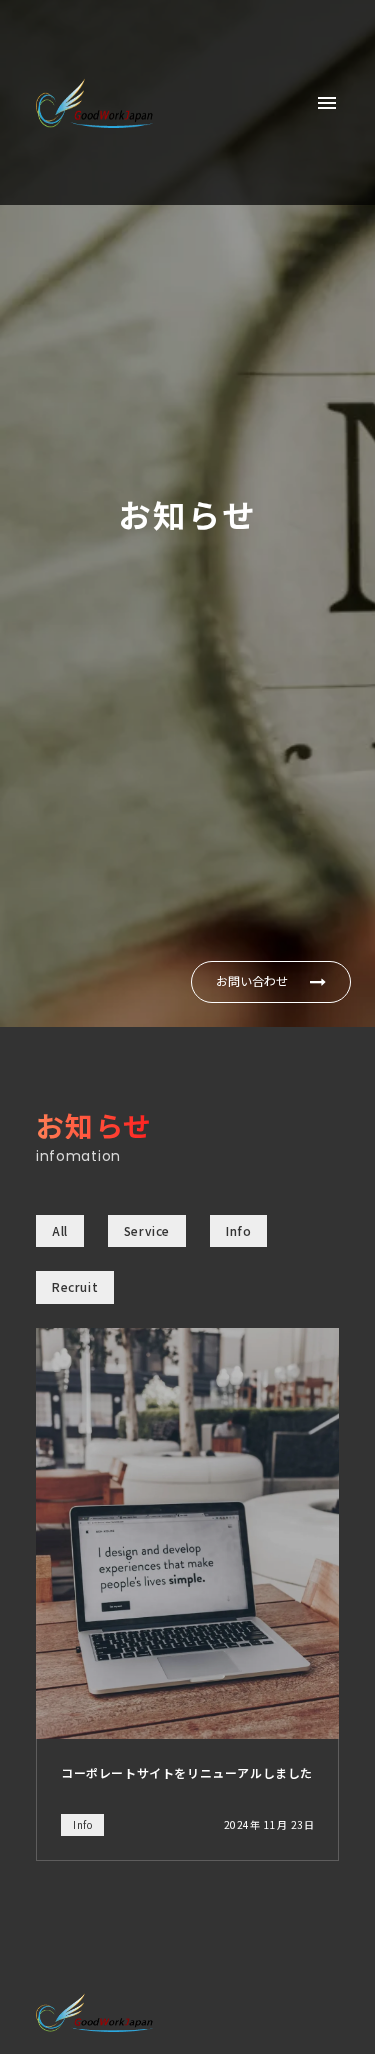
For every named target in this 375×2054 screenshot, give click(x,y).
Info (238, 1230)
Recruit (75, 1286)
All (60, 1230)
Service (147, 1230)
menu (327, 103)
